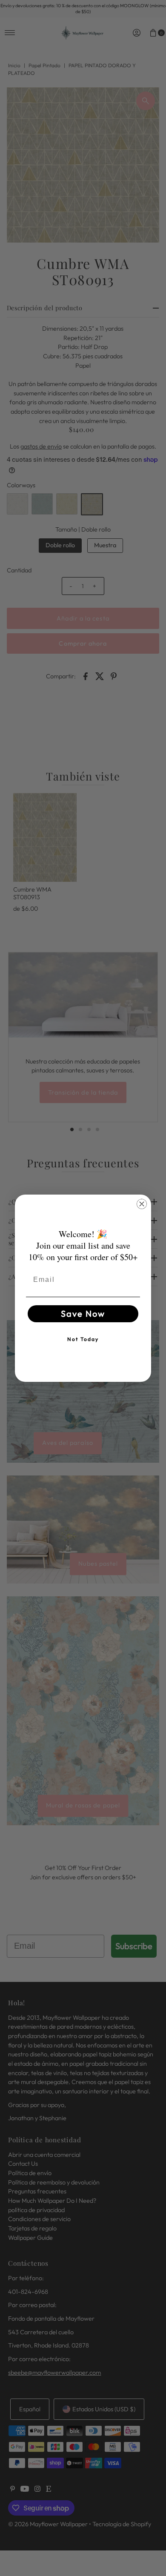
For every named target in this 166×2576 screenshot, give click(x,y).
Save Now (83, 1314)
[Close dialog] (142, 1204)
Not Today (83, 1339)
